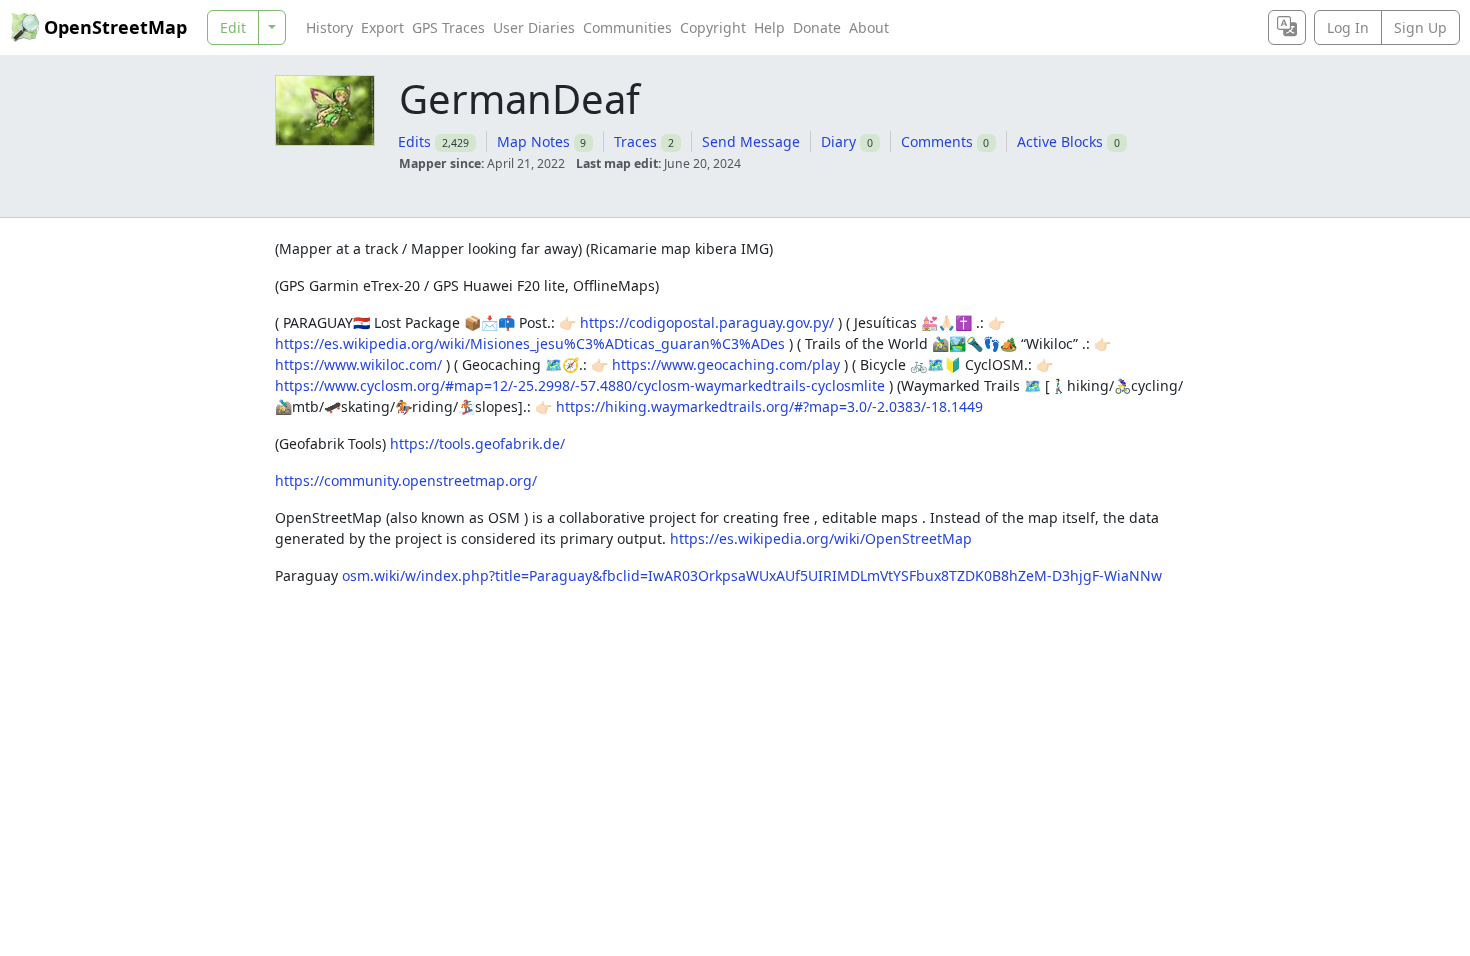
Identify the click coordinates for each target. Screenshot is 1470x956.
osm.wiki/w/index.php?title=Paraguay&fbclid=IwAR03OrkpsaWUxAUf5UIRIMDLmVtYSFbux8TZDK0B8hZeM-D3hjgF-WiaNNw (752, 575)
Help (769, 27)
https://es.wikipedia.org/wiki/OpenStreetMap (821, 538)
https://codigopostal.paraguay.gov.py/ (707, 322)
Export (382, 27)
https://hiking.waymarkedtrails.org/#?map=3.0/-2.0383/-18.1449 (769, 406)
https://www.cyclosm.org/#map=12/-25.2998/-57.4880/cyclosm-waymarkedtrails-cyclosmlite (580, 385)
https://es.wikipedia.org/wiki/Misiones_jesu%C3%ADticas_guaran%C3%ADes (530, 343)
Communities (627, 27)
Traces (635, 141)
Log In (1348, 27)
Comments (937, 141)
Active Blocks (1060, 141)
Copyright (713, 27)
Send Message (751, 141)
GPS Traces (448, 27)
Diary (838, 141)
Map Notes (533, 141)
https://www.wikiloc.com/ (358, 364)
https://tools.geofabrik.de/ (477, 443)
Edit (233, 27)
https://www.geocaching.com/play (726, 364)
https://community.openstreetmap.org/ (406, 480)
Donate (817, 27)
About (869, 27)
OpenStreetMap (115, 27)
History (329, 27)
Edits (414, 141)
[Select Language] (1287, 27)
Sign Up (1420, 27)
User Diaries (534, 27)
